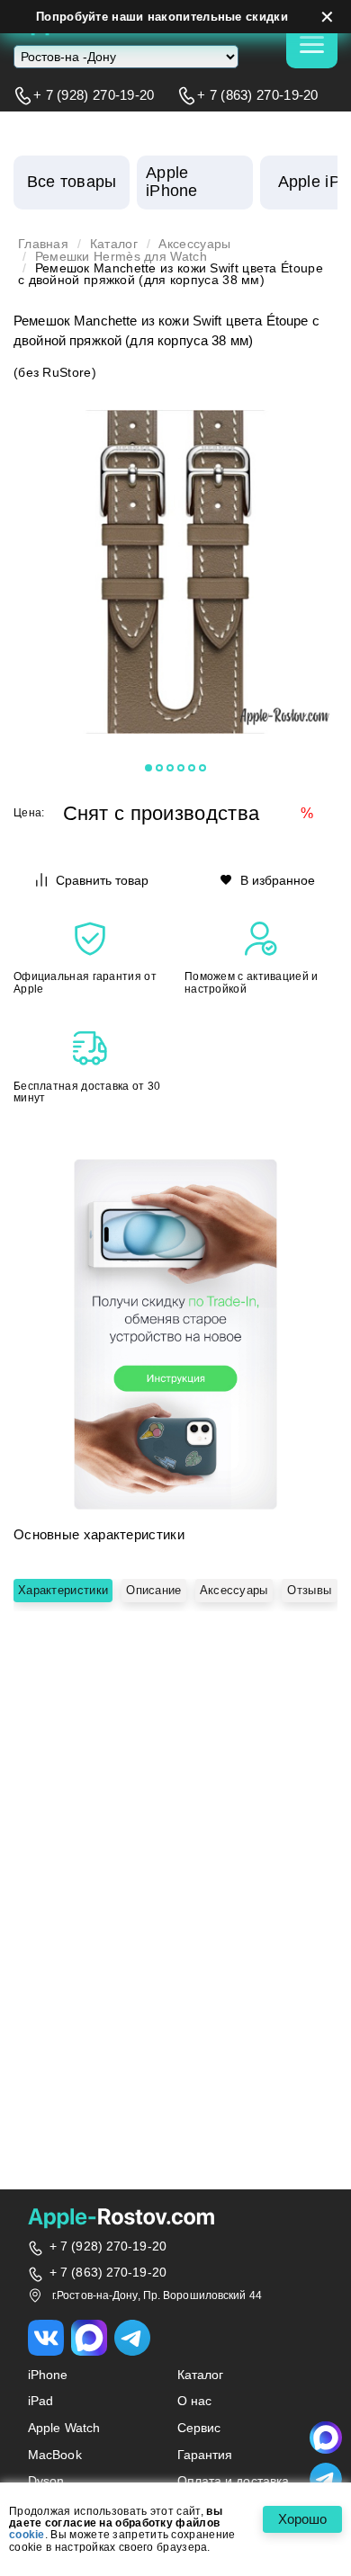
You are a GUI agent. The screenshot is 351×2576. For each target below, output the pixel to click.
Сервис (199, 2428)
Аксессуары (194, 244)
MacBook (55, 2455)
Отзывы (309, 1590)
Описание (153, 1590)
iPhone (48, 2375)
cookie (27, 2535)
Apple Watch (64, 2428)
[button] (148, 768)
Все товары (72, 182)
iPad (40, 2401)
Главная (43, 244)
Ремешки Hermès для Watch (121, 257)
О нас (195, 2401)
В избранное (278, 880)
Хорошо (302, 2519)
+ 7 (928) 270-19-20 (94, 95)
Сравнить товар (102, 880)
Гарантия (205, 2455)
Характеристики (63, 1590)
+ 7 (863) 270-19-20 (258, 95)
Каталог (114, 244)
